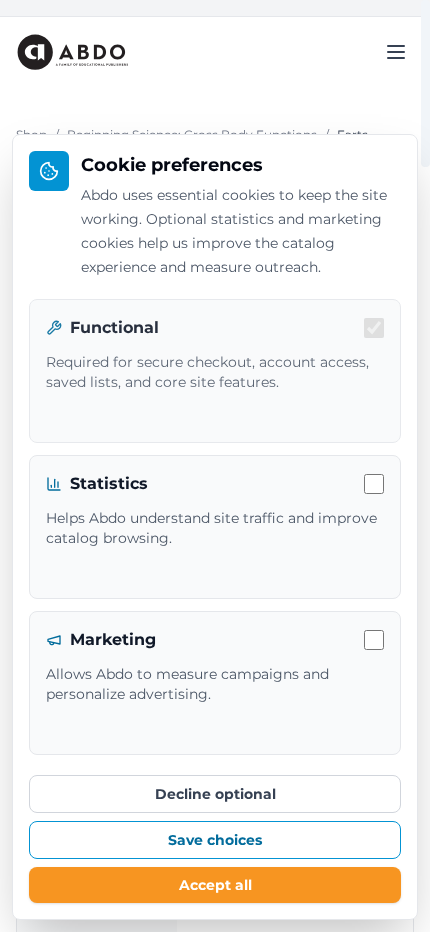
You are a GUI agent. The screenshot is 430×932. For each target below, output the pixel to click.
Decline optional (215, 794)
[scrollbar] (425, 83)
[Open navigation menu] (396, 52)
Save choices (215, 840)
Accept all (215, 885)
